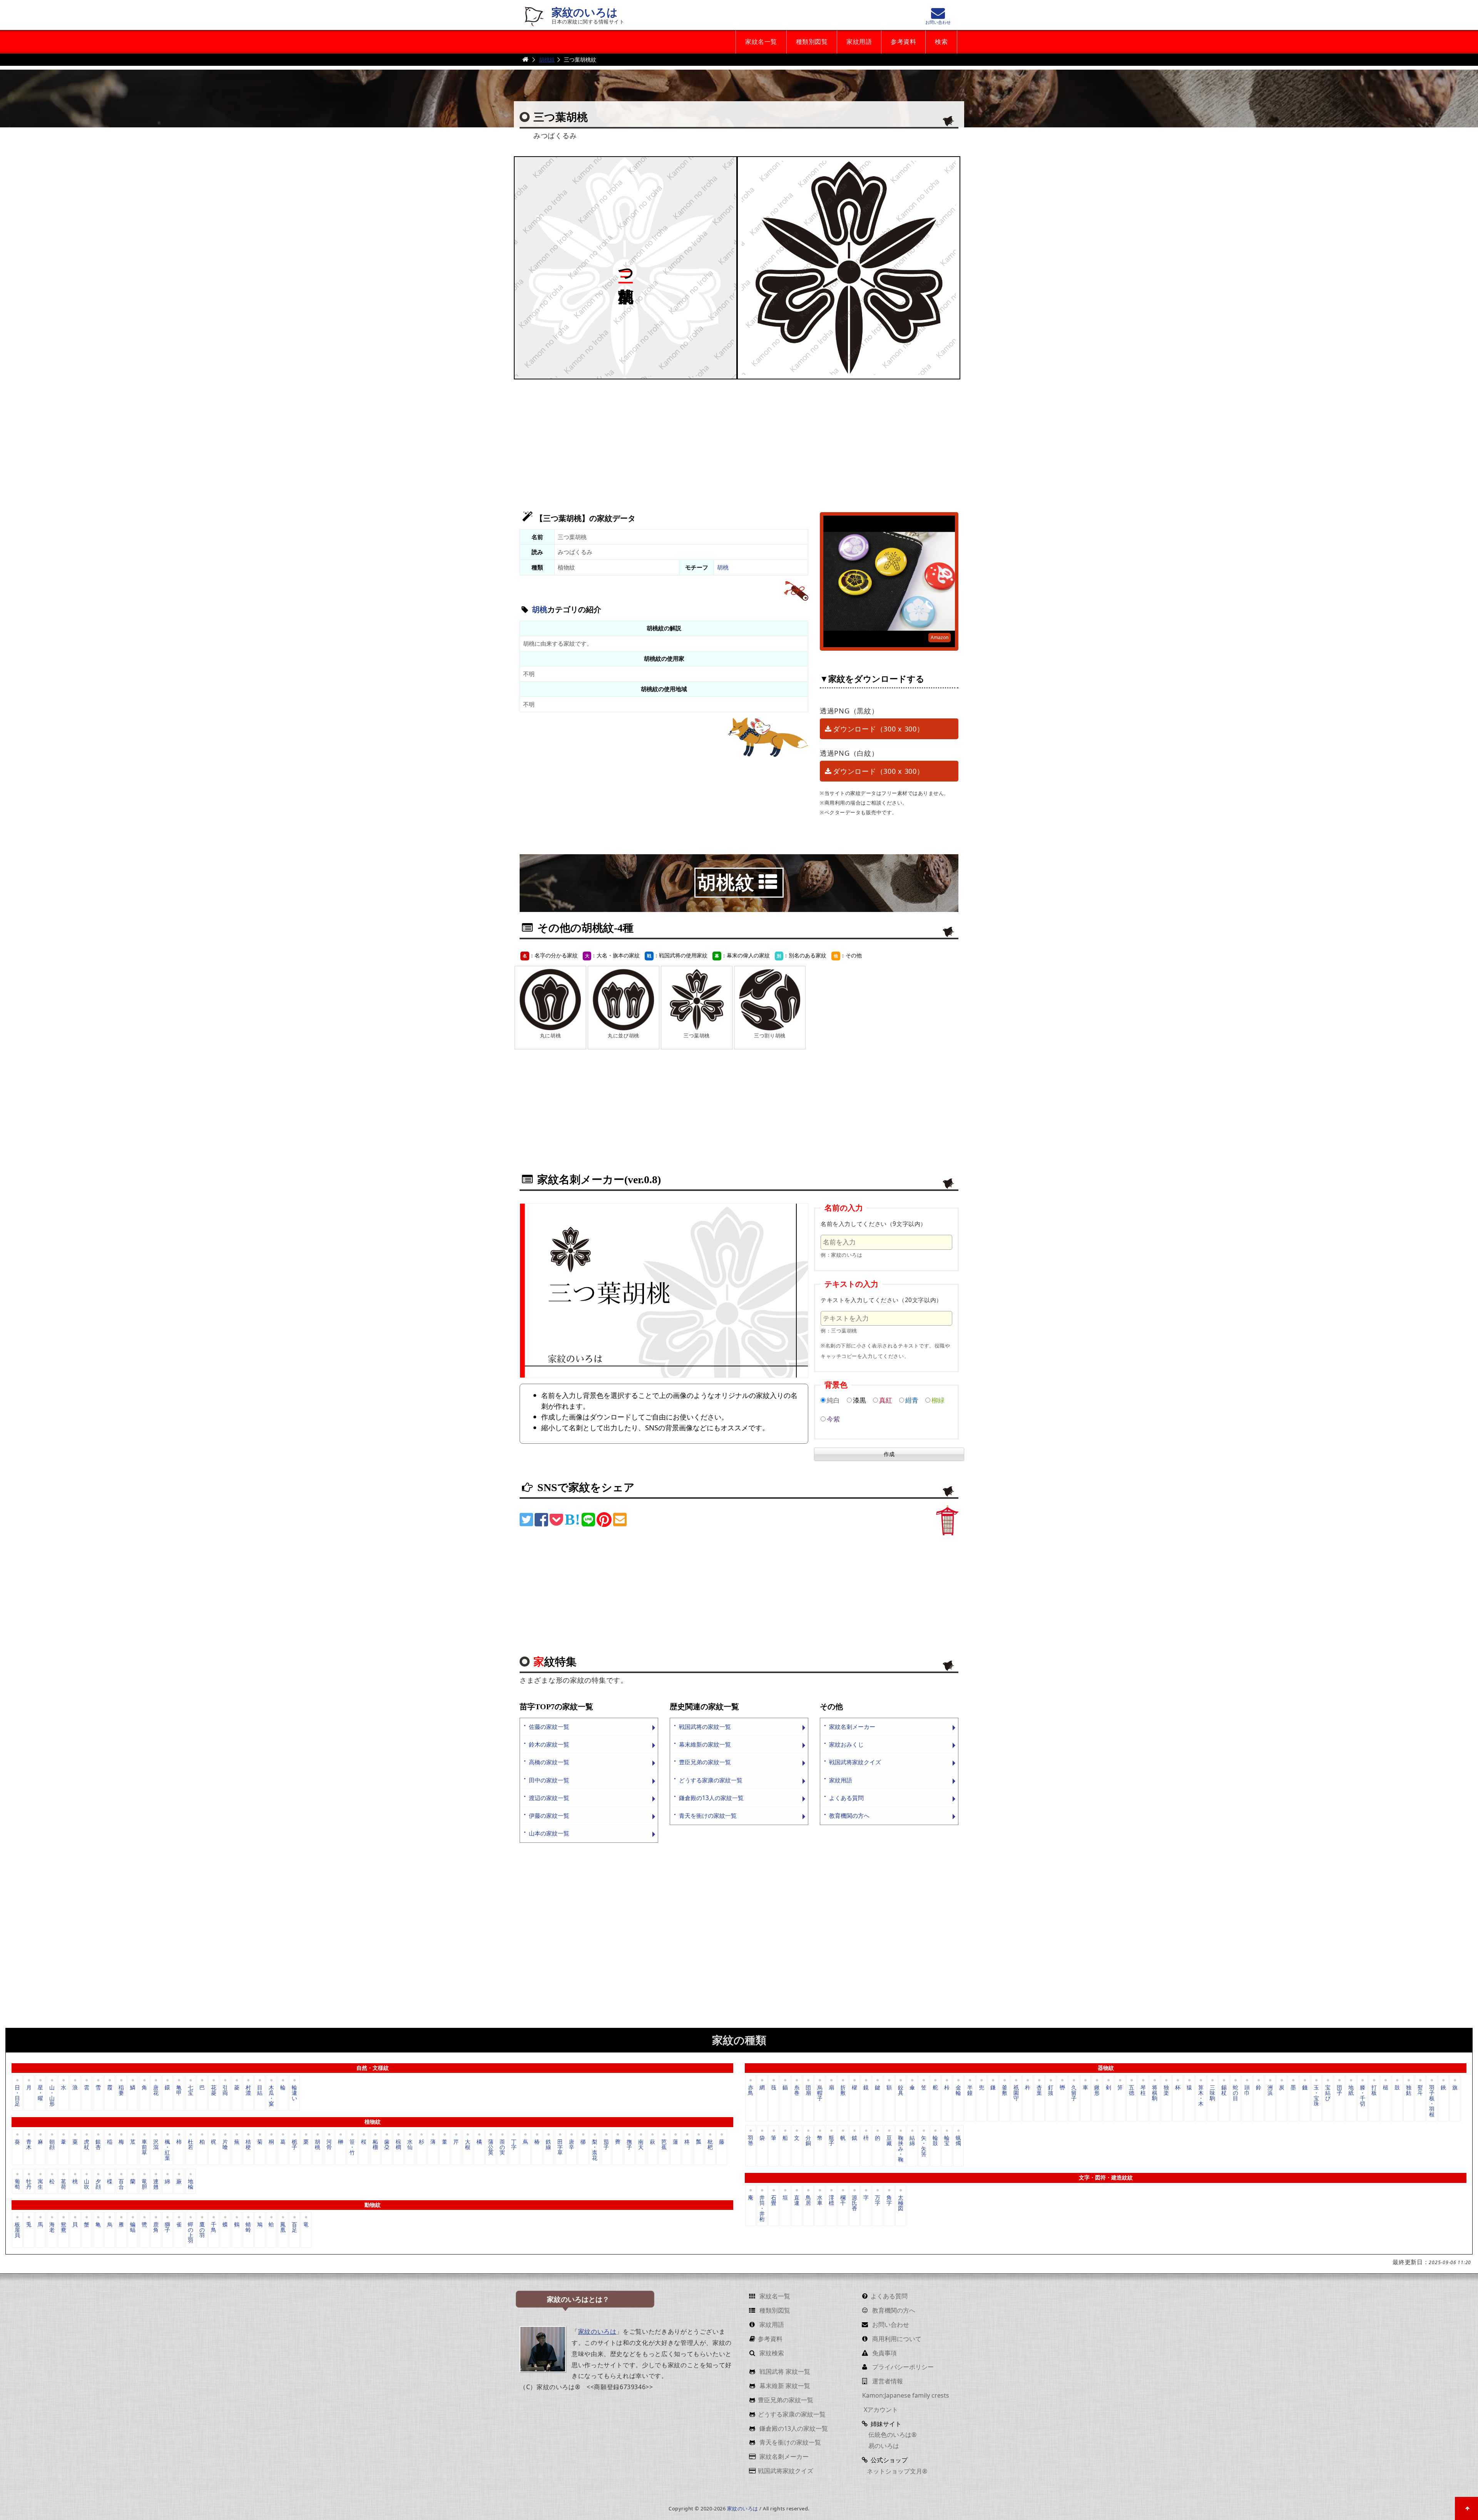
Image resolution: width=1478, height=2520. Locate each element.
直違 (797, 2200)
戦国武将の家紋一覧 (705, 1727)
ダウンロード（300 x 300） (878, 729)
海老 (52, 2227)
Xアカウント (880, 2410)
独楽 (1166, 2090)
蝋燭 (958, 2140)
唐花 (156, 2090)
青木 (29, 2144)
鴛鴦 (64, 2227)
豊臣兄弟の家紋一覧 (705, 1762)
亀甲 (179, 2090)
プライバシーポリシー (902, 2367)
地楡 (191, 2183)
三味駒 (1212, 2093)
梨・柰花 (595, 2149)
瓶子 (831, 2140)
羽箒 (751, 2140)
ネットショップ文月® (897, 2471)
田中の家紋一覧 (549, 1780)
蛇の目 (1236, 2093)
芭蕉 (664, 2144)
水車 (820, 2200)
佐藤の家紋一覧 (549, 1727)
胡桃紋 (547, 59)
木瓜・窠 (271, 2095)
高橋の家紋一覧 (549, 1762)
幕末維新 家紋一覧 (784, 2386)
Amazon (940, 637)
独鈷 (1409, 2090)
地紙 (1351, 2090)
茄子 (606, 2144)
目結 (260, 2090)
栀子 (294, 2144)
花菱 (214, 2090)
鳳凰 (283, 2227)
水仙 (410, 2144)
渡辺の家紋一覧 (549, 1798)
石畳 (774, 2200)
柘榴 (375, 2144)
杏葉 (1039, 2090)
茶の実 (502, 2147)
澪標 (831, 2200)
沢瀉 (156, 2144)
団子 (1339, 2090)
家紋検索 (771, 2353)
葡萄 (17, 2183)
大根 (468, 2144)
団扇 (808, 2090)
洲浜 (1270, 2090)
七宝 (191, 2090)
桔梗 (248, 2144)
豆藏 (889, 2140)
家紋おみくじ (846, 1744)
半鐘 (970, 2090)
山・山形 (52, 2095)
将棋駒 (1155, 2093)
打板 (1374, 2090)
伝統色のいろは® (892, 2435)
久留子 (1074, 2093)
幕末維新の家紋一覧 (705, 1744)
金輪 (958, 2090)
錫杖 (1224, 2090)
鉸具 (901, 2090)
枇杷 (710, 2144)
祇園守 (1016, 2093)
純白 (833, 1400)
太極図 (901, 2203)
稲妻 (121, 2090)
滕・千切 (1363, 2095)
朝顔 (52, 2144)
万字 (878, 2200)
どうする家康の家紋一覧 (711, 1780)
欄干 (843, 2200)
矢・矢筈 (924, 2146)
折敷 (843, 2090)
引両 (225, 2090)
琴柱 (1143, 2090)
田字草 (560, 2147)
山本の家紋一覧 (549, 1833)
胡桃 (723, 567)
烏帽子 (820, 2093)
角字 (889, 2200)
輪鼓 (935, 2140)
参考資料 (903, 42)
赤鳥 (751, 2090)
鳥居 (808, 2200)
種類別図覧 (812, 42)
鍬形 (1097, 2090)
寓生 (40, 2183)
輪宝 (947, 2140)
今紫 (833, 1419)
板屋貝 (17, 2230)
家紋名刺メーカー (852, 1727)
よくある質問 (846, 1798)
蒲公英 (491, 2147)
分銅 (808, 2140)
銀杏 (98, 2144)
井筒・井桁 (762, 2208)
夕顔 (98, 2183)
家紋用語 (859, 42)
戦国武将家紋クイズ (855, 1762)
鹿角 (156, 2227)
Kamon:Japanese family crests (906, 2395)
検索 (941, 42)
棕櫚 (398, 2144)
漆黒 (859, 1400)
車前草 (144, 2147)
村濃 (248, 2090)
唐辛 (572, 2144)
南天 (641, 2144)
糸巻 (797, 2090)
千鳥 (214, 2227)
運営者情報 (887, 2381)
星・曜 (40, 2093)
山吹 (87, 2183)
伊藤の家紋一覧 (549, 1816)
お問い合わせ (890, 2325)
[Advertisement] (739, 441)
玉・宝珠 (1316, 2095)
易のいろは (883, 2446)
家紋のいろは (585, 13)
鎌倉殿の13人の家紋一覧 (711, 1798)
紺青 (912, 1400)
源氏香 (854, 2203)
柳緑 (938, 1400)
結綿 (912, 2140)
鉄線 (548, 2144)
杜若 (191, 2144)
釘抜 (1051, 2090)
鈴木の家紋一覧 (549, 1744)
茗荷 (64, 2183)
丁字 (514, 2144)
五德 (1132, 2090)
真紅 (886, 1400)
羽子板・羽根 (1432, 2100)
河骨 (329, 2144)
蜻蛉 (248, 2227)
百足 (294, 2227)
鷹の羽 (202, 2230)
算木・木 (1201, 2095)
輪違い (294, 2093)
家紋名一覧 (761, 42)
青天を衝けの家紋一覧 (708, 1816)
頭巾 (1247, 2090)
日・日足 (17, 2095)
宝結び (1328, 2093)
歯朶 (387, 2144)
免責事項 (884, 2353)
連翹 (156, 2183)
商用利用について (896, 2339)
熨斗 (1420, 2090)
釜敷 (1005, 2090)
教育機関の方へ (849, 1816)
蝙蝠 (133, 2227)
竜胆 (144, 2183)
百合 (121, 2183)
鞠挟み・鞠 (901, 2148)
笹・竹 (352, 2147)
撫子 (629, 2144)
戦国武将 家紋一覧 (784, 2371)
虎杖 (87, 2144)
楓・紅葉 (167, 2149)
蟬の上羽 (191, 2232)
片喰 (225, 2144)
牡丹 (29, 2183)
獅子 (167, 2227)
